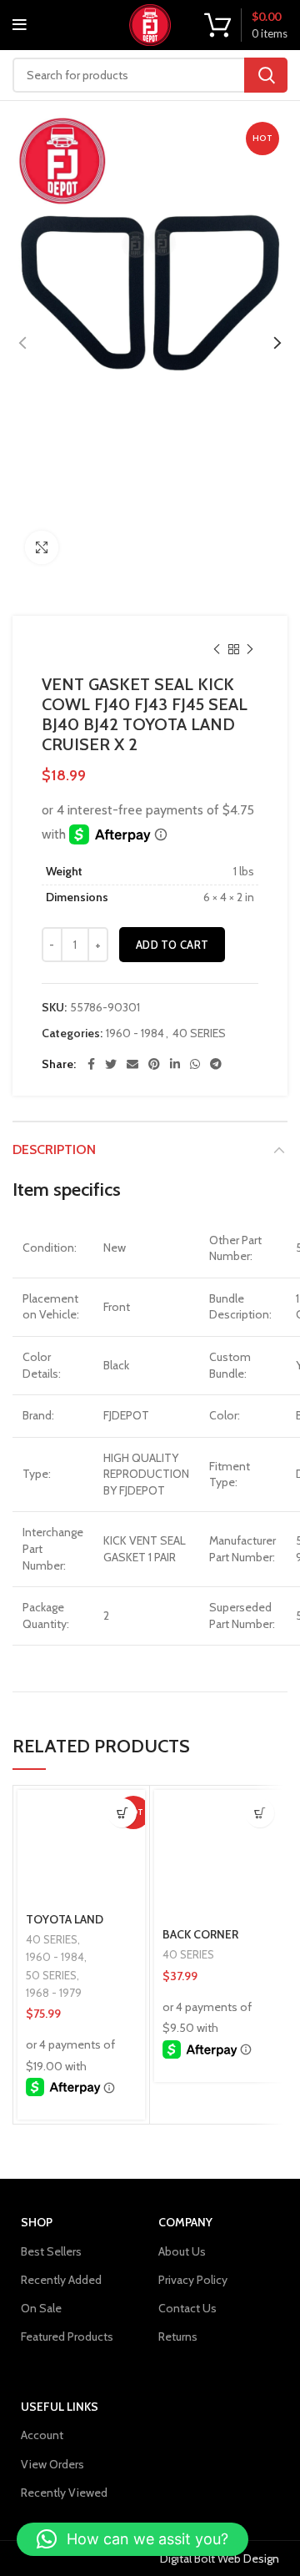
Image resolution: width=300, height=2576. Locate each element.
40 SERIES (199, 1033)
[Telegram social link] (216, 1064)
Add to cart (172, 945)
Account (42, 2435)
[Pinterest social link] (154, 1064)
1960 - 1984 (135, 1033)
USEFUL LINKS (60, 2407)
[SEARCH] (266, 75)
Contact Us (187, 2308)
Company (185, 2222)
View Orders (52, 2464)
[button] (122, 1813)
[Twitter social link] (111, 1064)
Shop (37, 2222)
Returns (178, 2337)
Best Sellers (51, 2251)
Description (54, 1149)
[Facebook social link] (91, 1064)
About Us (182, 2251)
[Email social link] (132, 1064)
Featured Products (67, 2337)
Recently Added (61, 2280)
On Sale (41, 2308)
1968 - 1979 (54, 1993)
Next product (250, 649)
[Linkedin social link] (175, 1064)
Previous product (217, 649)
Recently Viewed (64, 2493)
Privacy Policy (193, 2280)
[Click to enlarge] (42, 547)
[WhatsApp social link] (195, 1064)
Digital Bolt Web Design (220, 2558)
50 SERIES (51, 1975)
